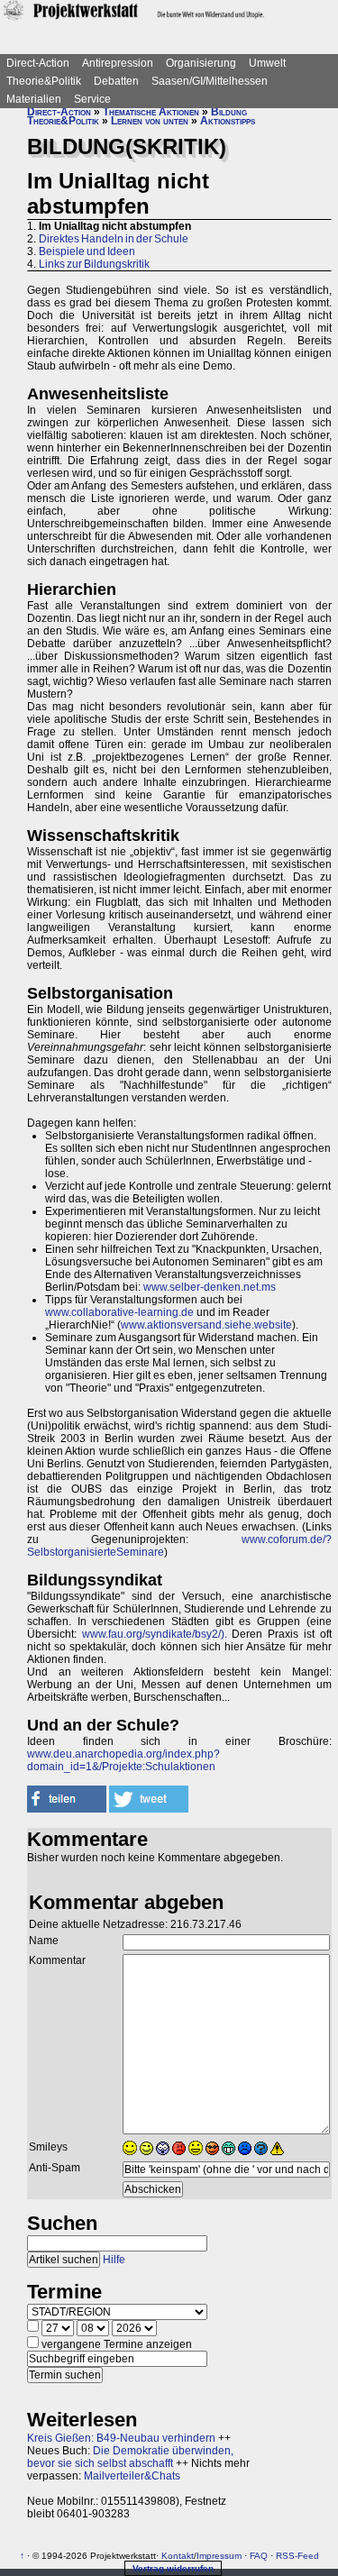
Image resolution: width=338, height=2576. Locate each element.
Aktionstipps (228, 121)
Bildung (229, 112)
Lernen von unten (150, 121)
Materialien (34, 99)
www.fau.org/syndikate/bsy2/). (155, 1634)
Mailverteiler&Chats (132, 2476)
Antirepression (118, 63)
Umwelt (267, 63)
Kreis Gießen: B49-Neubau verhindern (121, 2438)
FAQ (259, 2556)
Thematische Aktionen (151, 112)
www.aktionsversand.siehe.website (206, 1325)
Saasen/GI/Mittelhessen (210, 81)
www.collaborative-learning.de (119, 1312)
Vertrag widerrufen (173, 2568)
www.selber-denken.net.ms (210, 1287)
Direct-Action (38, 63)
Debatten (116, 81)
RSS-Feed (297, 2556)
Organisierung (201, 63)
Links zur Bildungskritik (94, 264)
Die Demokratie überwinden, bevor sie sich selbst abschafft (130, 2457)
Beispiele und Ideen (87, 251)
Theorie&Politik (44, 81)
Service (92, 99)
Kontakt (178, 2556)
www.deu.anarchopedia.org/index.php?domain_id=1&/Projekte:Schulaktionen (123, 1760)
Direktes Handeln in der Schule (114, 239)
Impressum (219, 2556)
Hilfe (114, 2260)
